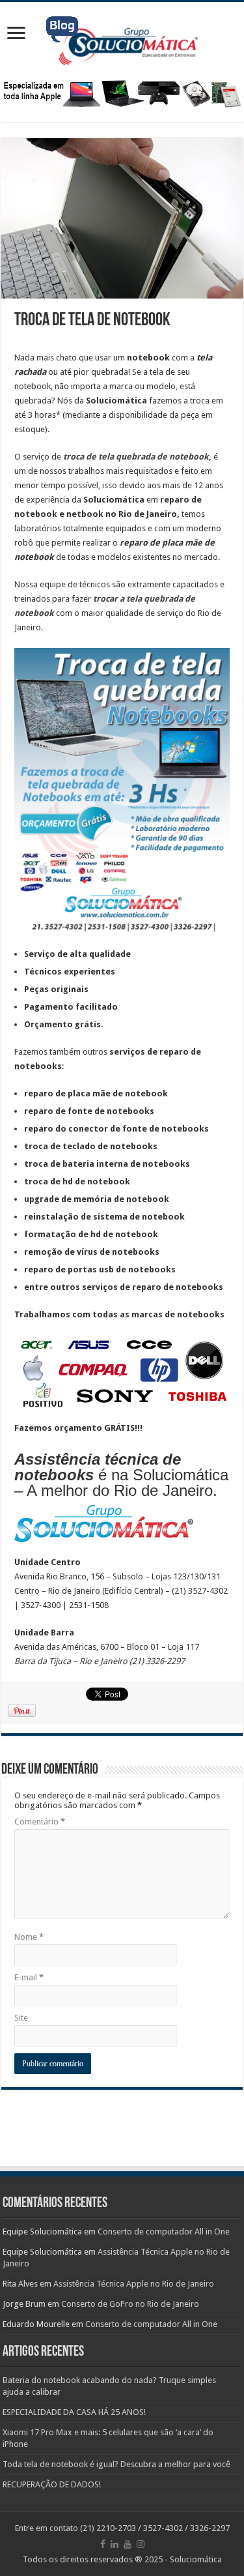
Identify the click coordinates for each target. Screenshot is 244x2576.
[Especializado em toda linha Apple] (122, 93)
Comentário (40, 1822)
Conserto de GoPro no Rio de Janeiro (130, 2304)
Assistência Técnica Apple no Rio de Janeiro (134, 2284)
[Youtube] (128, 2544)
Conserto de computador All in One (164, 2232)
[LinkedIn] (115, 2544)
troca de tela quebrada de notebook (135, 457)
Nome (29, 1937)
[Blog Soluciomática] (122, 38)
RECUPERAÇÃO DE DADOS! (52, 2484)
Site (21, 2018)
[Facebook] (103, 2544)
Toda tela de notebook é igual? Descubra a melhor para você (116, 2464)
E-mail (29, 1977)
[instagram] (141, 2544)
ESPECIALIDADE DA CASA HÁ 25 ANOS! (74, 2412)
